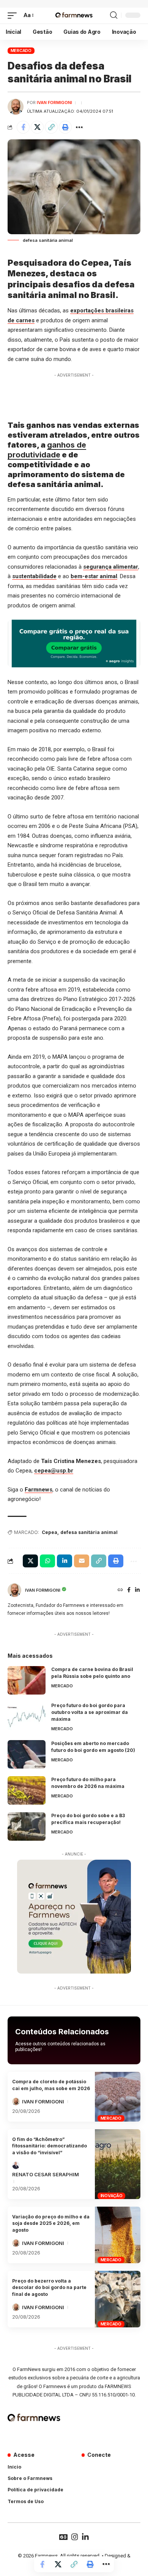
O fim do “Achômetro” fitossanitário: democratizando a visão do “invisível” (50, 2146)
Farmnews (39, 1490)
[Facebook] (129, 1590)
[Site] (120, 1590)
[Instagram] (75, 2537)
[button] (14, 16)
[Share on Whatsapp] (47, 1561)
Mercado (21, 50)
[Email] (82, 1561)
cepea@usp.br (54, 1471)
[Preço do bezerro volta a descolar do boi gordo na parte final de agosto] (118, 2299)
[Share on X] (37, 127)
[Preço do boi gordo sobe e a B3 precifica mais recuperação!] (27, 1826)
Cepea (50, 1532)
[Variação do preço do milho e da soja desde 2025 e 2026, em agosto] (118, 2235)
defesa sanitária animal (89, 1532)
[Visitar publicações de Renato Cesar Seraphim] (16, 2165)
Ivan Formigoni (54, 102)
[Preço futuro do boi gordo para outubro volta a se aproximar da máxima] (27, 1716)
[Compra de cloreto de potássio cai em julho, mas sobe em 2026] (118, 2097)
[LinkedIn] (137, 1590)
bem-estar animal (94, 576)
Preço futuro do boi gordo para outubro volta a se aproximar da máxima (90, 1712)
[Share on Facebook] (23, 127)
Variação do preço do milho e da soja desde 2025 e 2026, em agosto (51, 2223)
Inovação (112, 2196)
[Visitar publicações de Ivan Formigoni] (16, 107)
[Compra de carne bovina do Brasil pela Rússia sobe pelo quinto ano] (27, 1680)
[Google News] (63, 2537)
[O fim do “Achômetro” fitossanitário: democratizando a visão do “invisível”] (118, 2164)
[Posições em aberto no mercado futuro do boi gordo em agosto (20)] (27, 1754)
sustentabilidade (34, 576)
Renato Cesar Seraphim (46, 2174)
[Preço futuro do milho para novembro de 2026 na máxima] (27, 1790)
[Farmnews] (74, 16)
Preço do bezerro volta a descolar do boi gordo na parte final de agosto (49, 2288)
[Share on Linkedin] (65, 1561)
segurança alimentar (111, 567)
